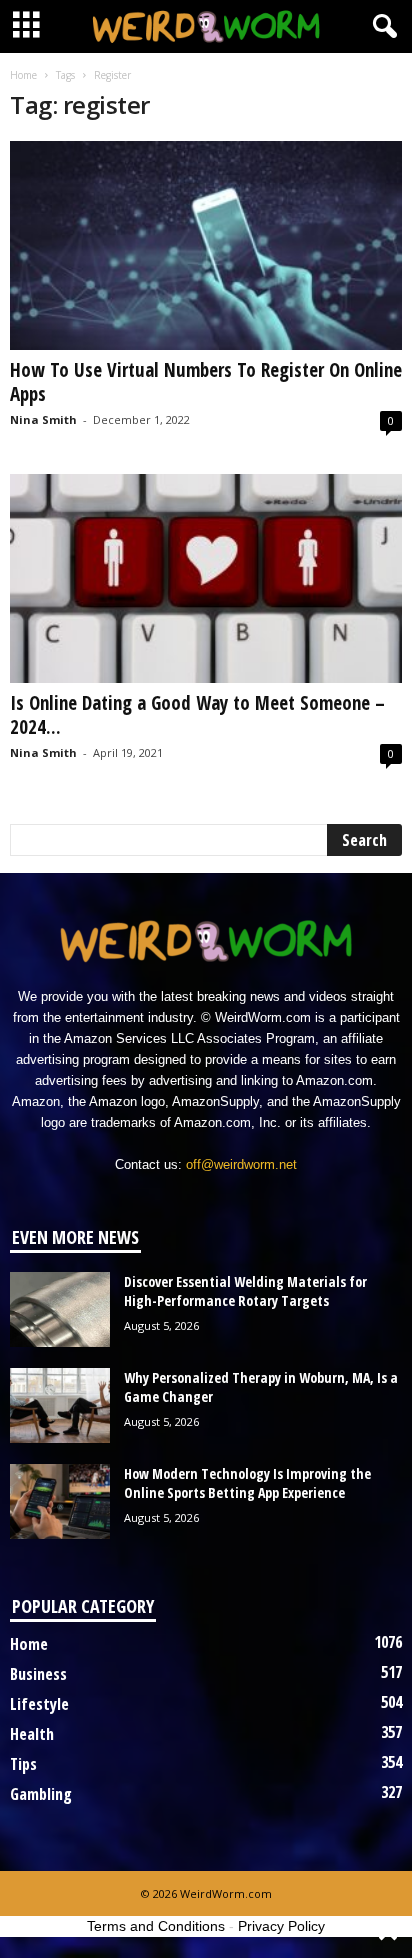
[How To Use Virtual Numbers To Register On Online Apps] (206, 245)
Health (32, 1734)
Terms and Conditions (156, 1926)
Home (23, 75)
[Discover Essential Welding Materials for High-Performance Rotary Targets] (60, 1309)
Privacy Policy (281, 1926)
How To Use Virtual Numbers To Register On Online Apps (206, 382)
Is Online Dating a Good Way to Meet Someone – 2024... (197, 715)
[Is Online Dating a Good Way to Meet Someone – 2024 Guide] (206, 578)
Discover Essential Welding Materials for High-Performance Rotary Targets (245, 1291)
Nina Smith (43, 419)
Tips (23, 1764)
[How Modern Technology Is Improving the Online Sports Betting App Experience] (60, 1501)
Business (38, 1674)
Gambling (41, 1794)
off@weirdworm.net (241, 1164)
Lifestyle (39, 1704)
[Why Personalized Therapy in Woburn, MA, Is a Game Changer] (60, 1405)
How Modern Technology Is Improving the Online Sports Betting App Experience (247, 1483)
